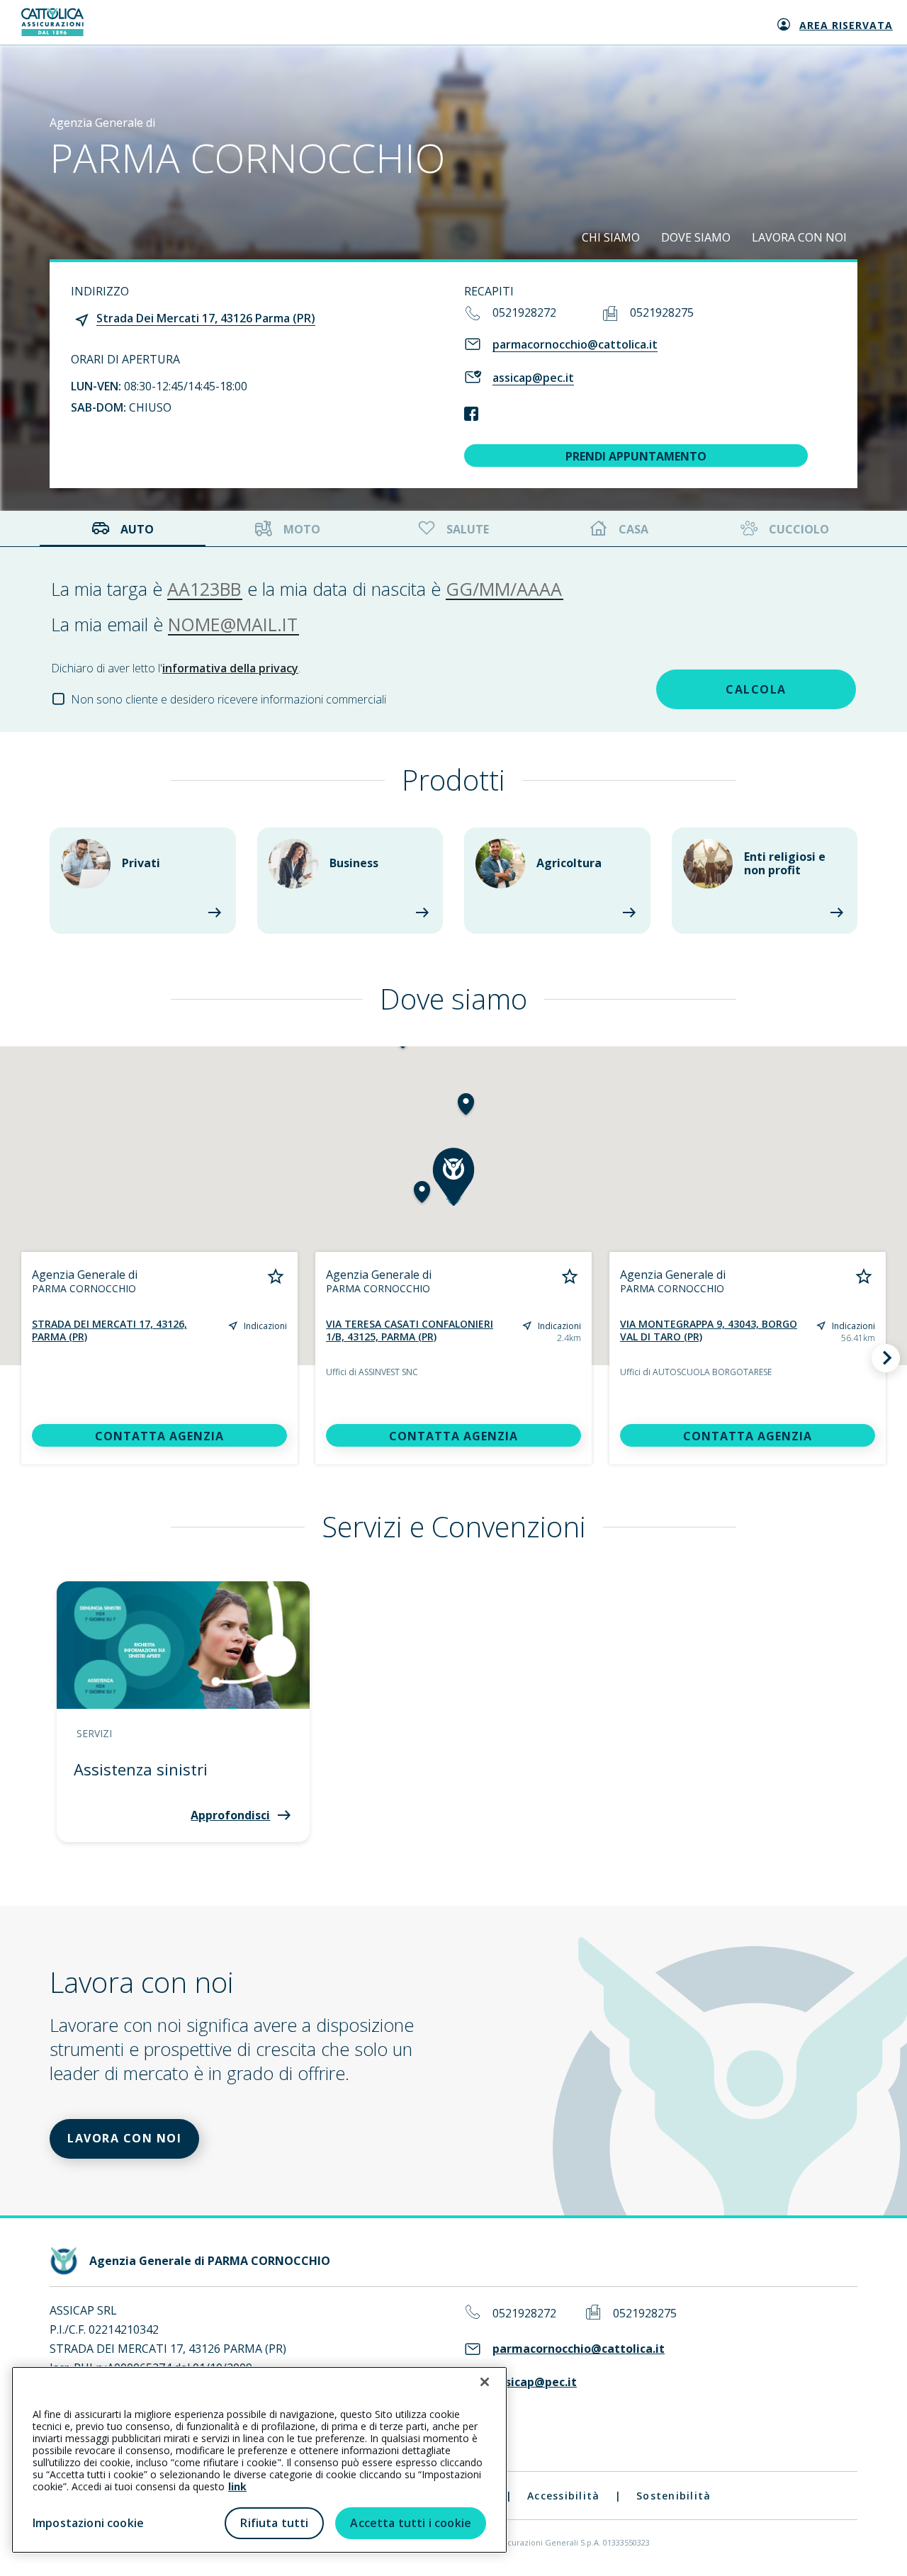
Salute (468, 529)
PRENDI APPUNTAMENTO (636, 456)
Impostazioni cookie (88, 2523)
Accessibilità (563, 2496)
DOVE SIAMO (696, 237)
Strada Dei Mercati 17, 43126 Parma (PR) (206, 318)
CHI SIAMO (611, 237)
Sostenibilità (674, 2496)
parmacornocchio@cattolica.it (575, 344)
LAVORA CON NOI (799, 237)
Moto (302, 529)
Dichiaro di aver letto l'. (176, 668)
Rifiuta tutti (274, 2523)
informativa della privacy (230, 668)
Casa (633, 529)
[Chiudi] (485, 2382)
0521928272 (524, 312)
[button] (466, 1106)
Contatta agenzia (159, 1436)
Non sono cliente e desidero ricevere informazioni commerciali (229, 699)
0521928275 (662, 312)
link (237, 2486)
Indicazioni (265, 1326)
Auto (137, 529)
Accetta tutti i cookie (411, 2523)
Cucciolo (799, 529)
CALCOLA (756, 689)
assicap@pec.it (533, 378)
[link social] (471, 415)
